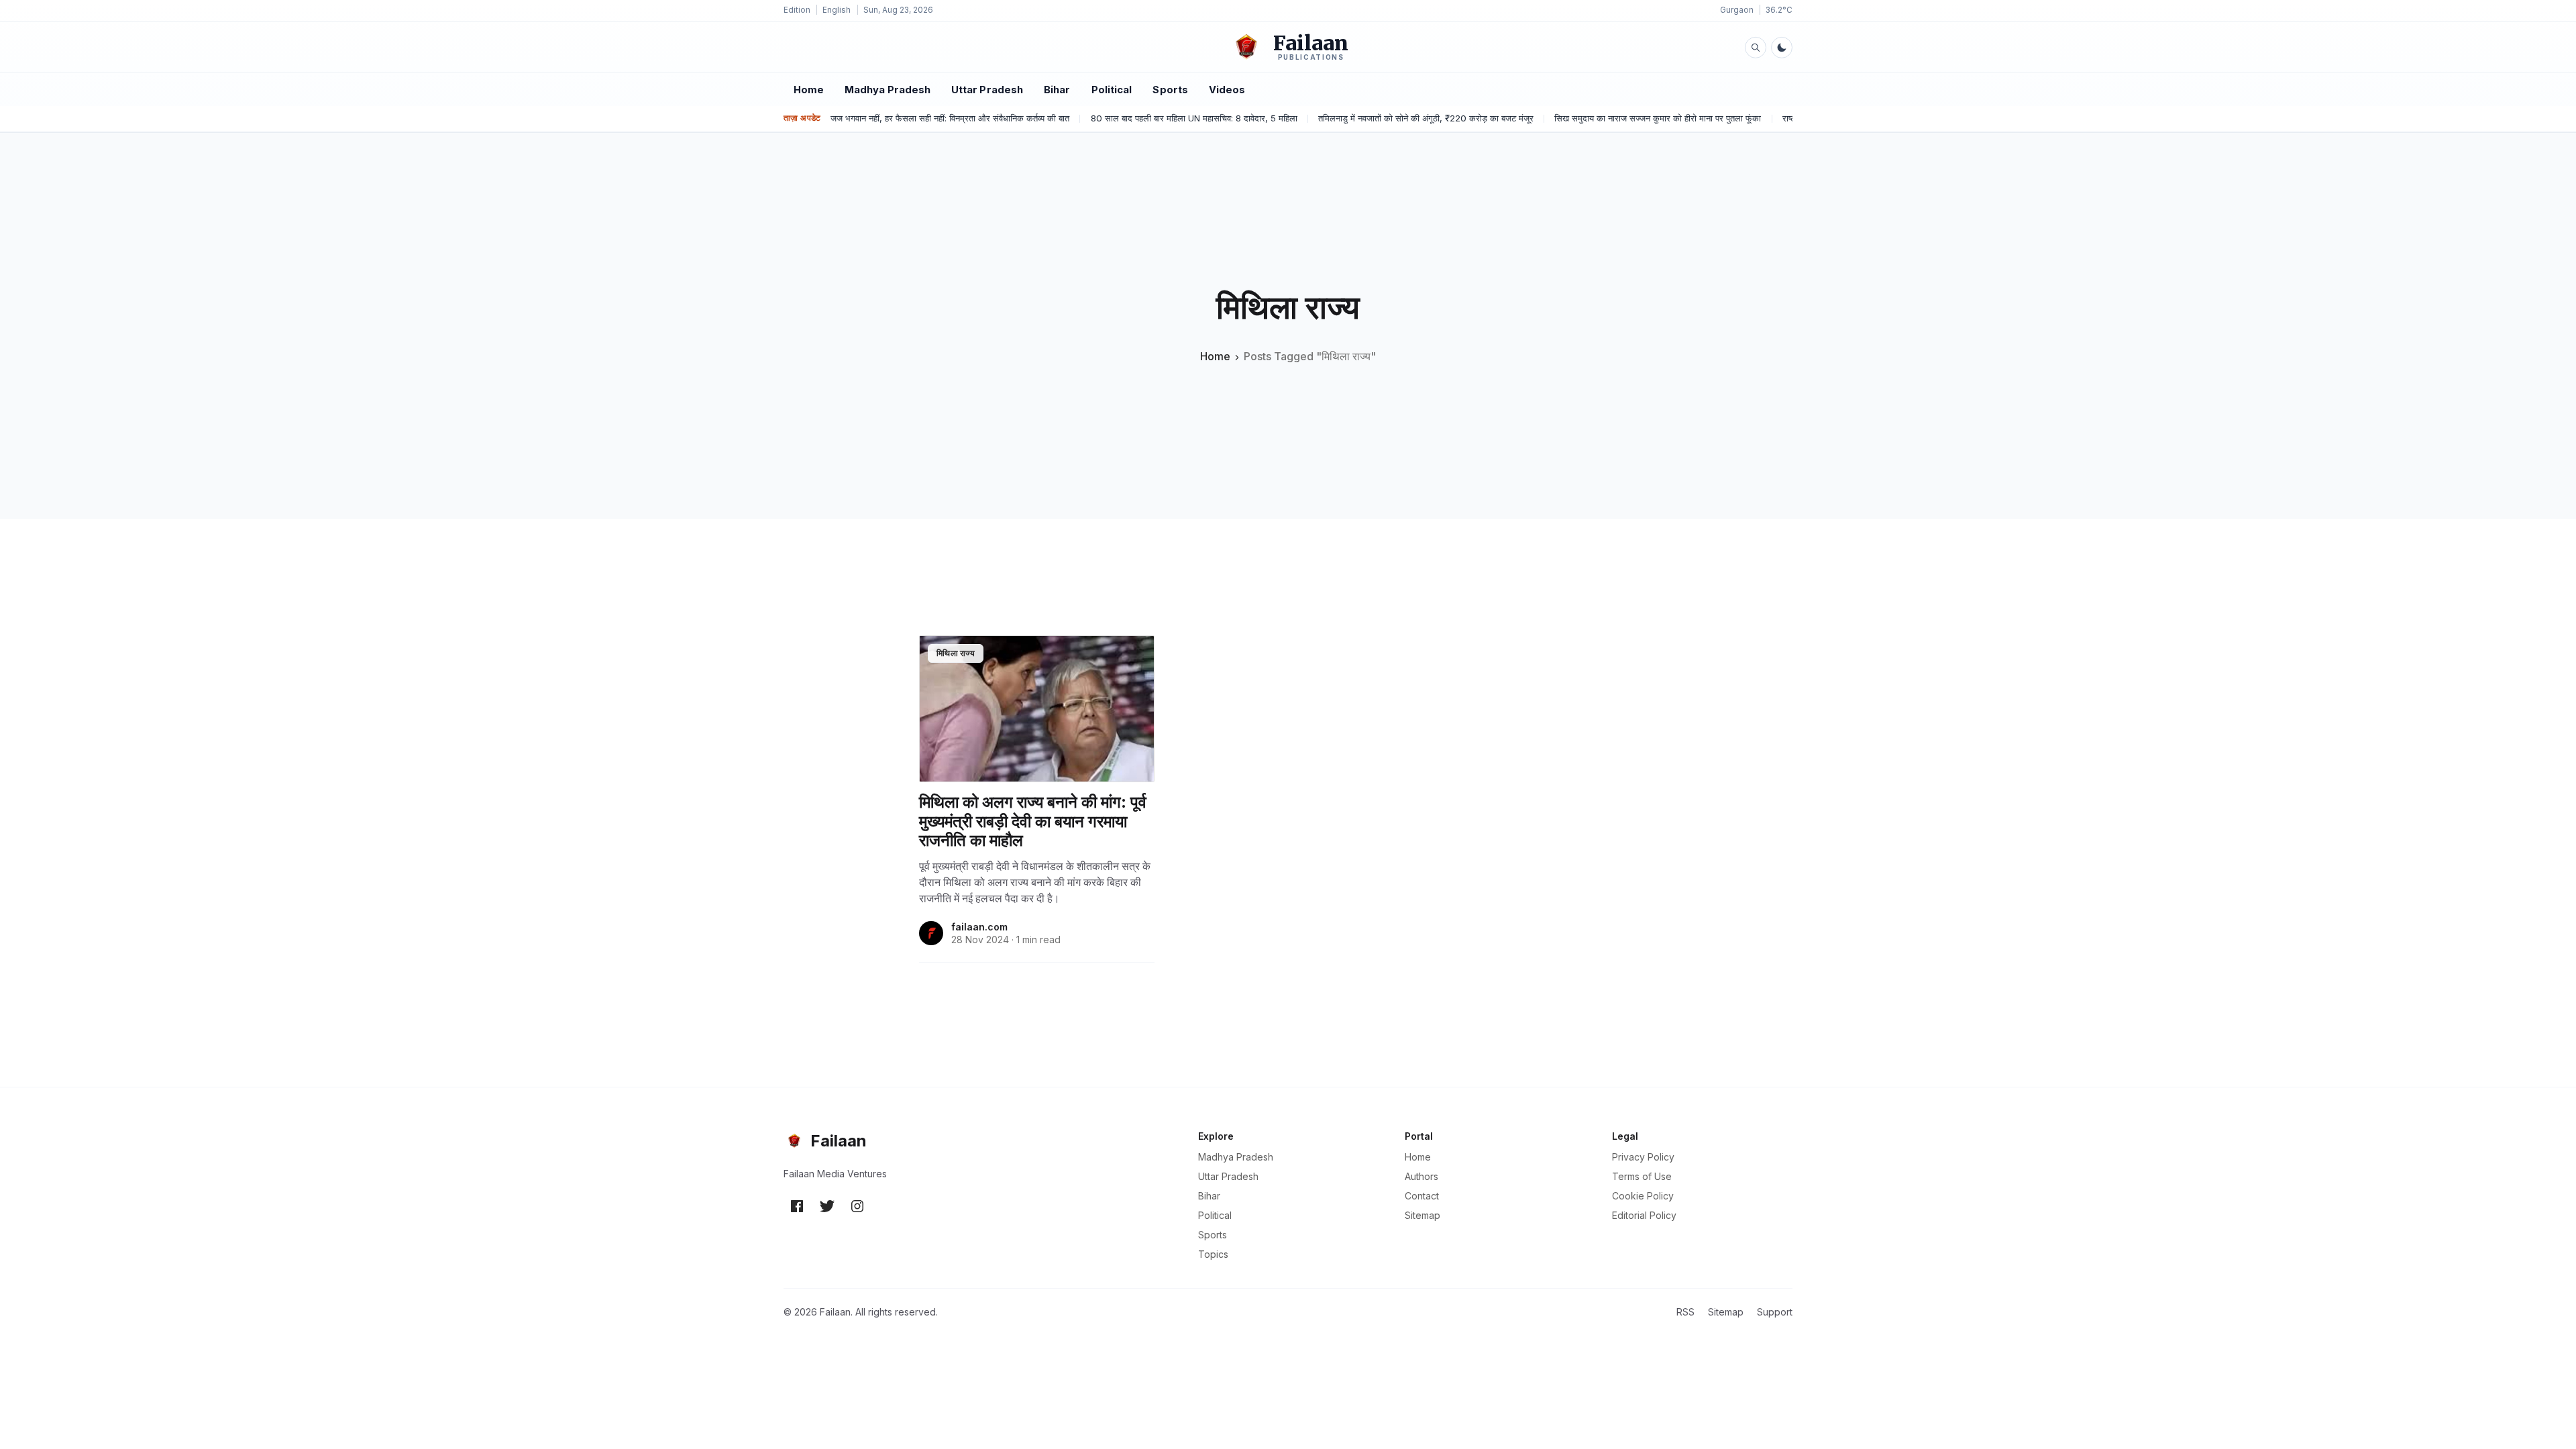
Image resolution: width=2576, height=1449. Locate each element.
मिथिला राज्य (956, 653)
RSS (1685, 1312)
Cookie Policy (1643, 1196)
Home (809, 90)
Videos (1227, 90)
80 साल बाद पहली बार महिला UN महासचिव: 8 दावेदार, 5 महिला (1194, 118)
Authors (1421, 1176)
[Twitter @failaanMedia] (827, 1205)
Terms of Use (1642, 1176)
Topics (1213, 1254)
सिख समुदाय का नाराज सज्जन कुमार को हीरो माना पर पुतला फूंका (1658, 118)
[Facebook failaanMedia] (797, 1205)
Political (1112, 90)
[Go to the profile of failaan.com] (931, 933)
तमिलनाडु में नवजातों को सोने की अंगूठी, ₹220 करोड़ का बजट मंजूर (1426, 118)
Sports (1170, 90)
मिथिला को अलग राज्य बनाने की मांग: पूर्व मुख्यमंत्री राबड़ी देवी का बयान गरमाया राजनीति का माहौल (1033, 822)
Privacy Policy (1643, 1157)
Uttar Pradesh (987, 90)
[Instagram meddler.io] (857, 1205)
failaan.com (979, 927)
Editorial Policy (1644, 1215)
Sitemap (1423, 1215)
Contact (1422, 1196)
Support (1775, 1312)
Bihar (1057, 90)
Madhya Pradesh (888, 90)
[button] (1756, 47)
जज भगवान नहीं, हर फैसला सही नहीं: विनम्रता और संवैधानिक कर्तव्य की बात (950, 118)
